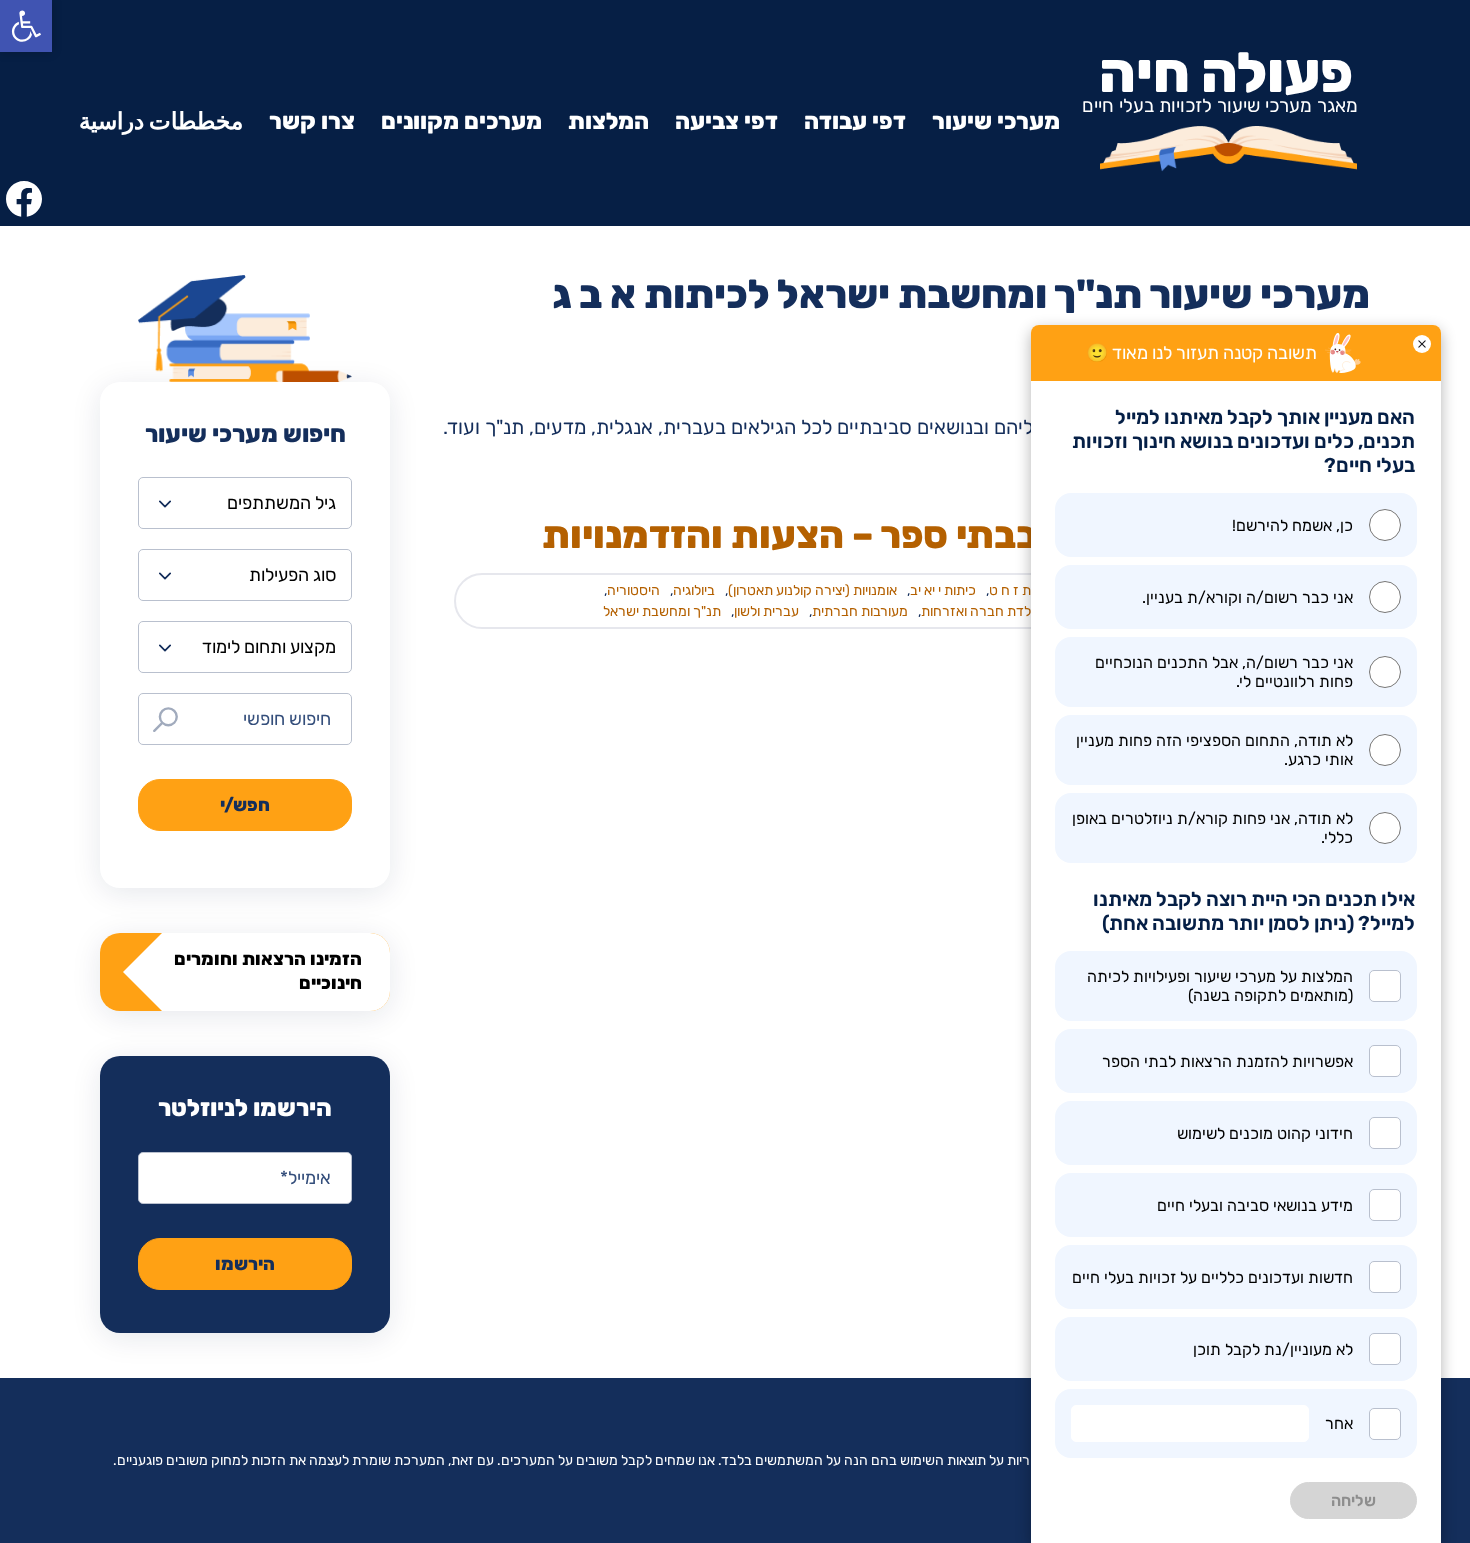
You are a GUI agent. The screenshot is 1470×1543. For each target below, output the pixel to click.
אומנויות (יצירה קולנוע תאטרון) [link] (812, 590)
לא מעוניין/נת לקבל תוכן (1273, 1349)
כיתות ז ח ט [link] (1021, 590)
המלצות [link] (608, 121)
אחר (1339, 1423)
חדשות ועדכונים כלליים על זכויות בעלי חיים (1212, 1277)
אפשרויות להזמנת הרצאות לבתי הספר (1227, 1061)
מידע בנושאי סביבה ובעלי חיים (1255, 1205)
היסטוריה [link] (633, 590)
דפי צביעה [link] (726, 121)
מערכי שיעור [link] (996, 121)
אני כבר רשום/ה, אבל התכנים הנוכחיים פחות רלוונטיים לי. (1224, 672)
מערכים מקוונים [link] (461, 121)
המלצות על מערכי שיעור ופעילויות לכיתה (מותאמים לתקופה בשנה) (1220, 986)
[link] (26, 26)
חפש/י (245, 805)
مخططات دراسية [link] (161, 121)
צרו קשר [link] (312, 121)
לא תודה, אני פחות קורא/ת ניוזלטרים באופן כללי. (1212, 828)
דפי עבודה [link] (855, 121)
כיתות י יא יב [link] (943, 590)
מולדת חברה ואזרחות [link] (982, 611)
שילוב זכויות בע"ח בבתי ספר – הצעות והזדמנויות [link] (944, 535)
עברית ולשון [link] (766, 611)
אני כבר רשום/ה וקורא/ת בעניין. (1247, 597)
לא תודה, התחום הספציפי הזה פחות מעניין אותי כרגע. (1214, 750)
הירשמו (245, 1264)
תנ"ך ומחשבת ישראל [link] (662, 611)
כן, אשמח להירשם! (1292, 525)
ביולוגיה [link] (694, 590)
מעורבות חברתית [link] (860, 611)
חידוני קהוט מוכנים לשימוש (1265, 1133)
